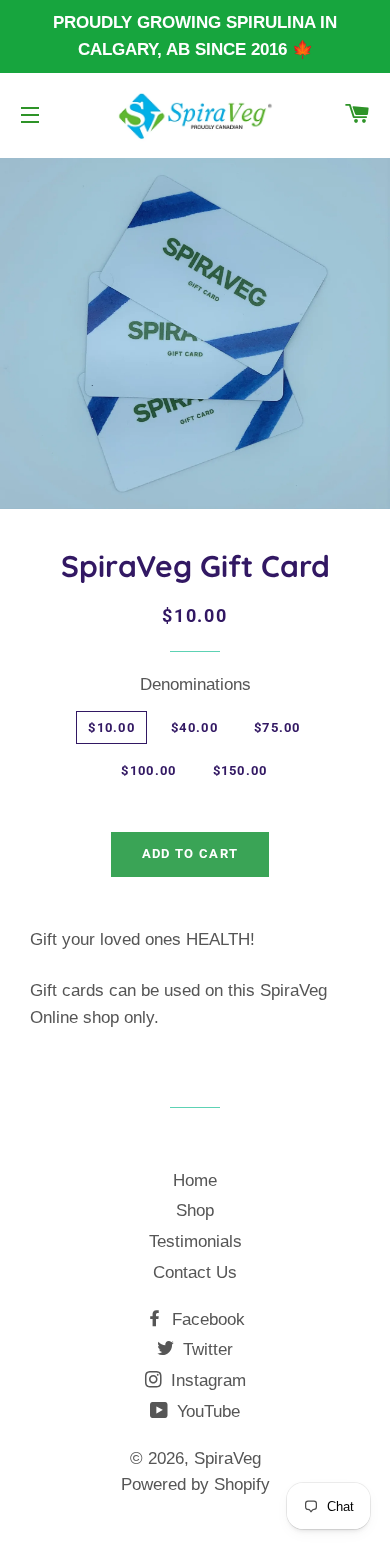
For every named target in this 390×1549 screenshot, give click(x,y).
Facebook (206, 1319)
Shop (195, 1210)
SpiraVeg (227, 1458)
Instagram (206, 1380)
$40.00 (194, 727)
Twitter (205, 1349)
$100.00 (148, 770)
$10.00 (111, 727)
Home (195, 1180)
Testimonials (195, 1241)
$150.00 (240, 770)
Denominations (195, 684)
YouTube (206, 1411)
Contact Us (195, 1272)
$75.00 (277, 727)
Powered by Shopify (195, 1484)
